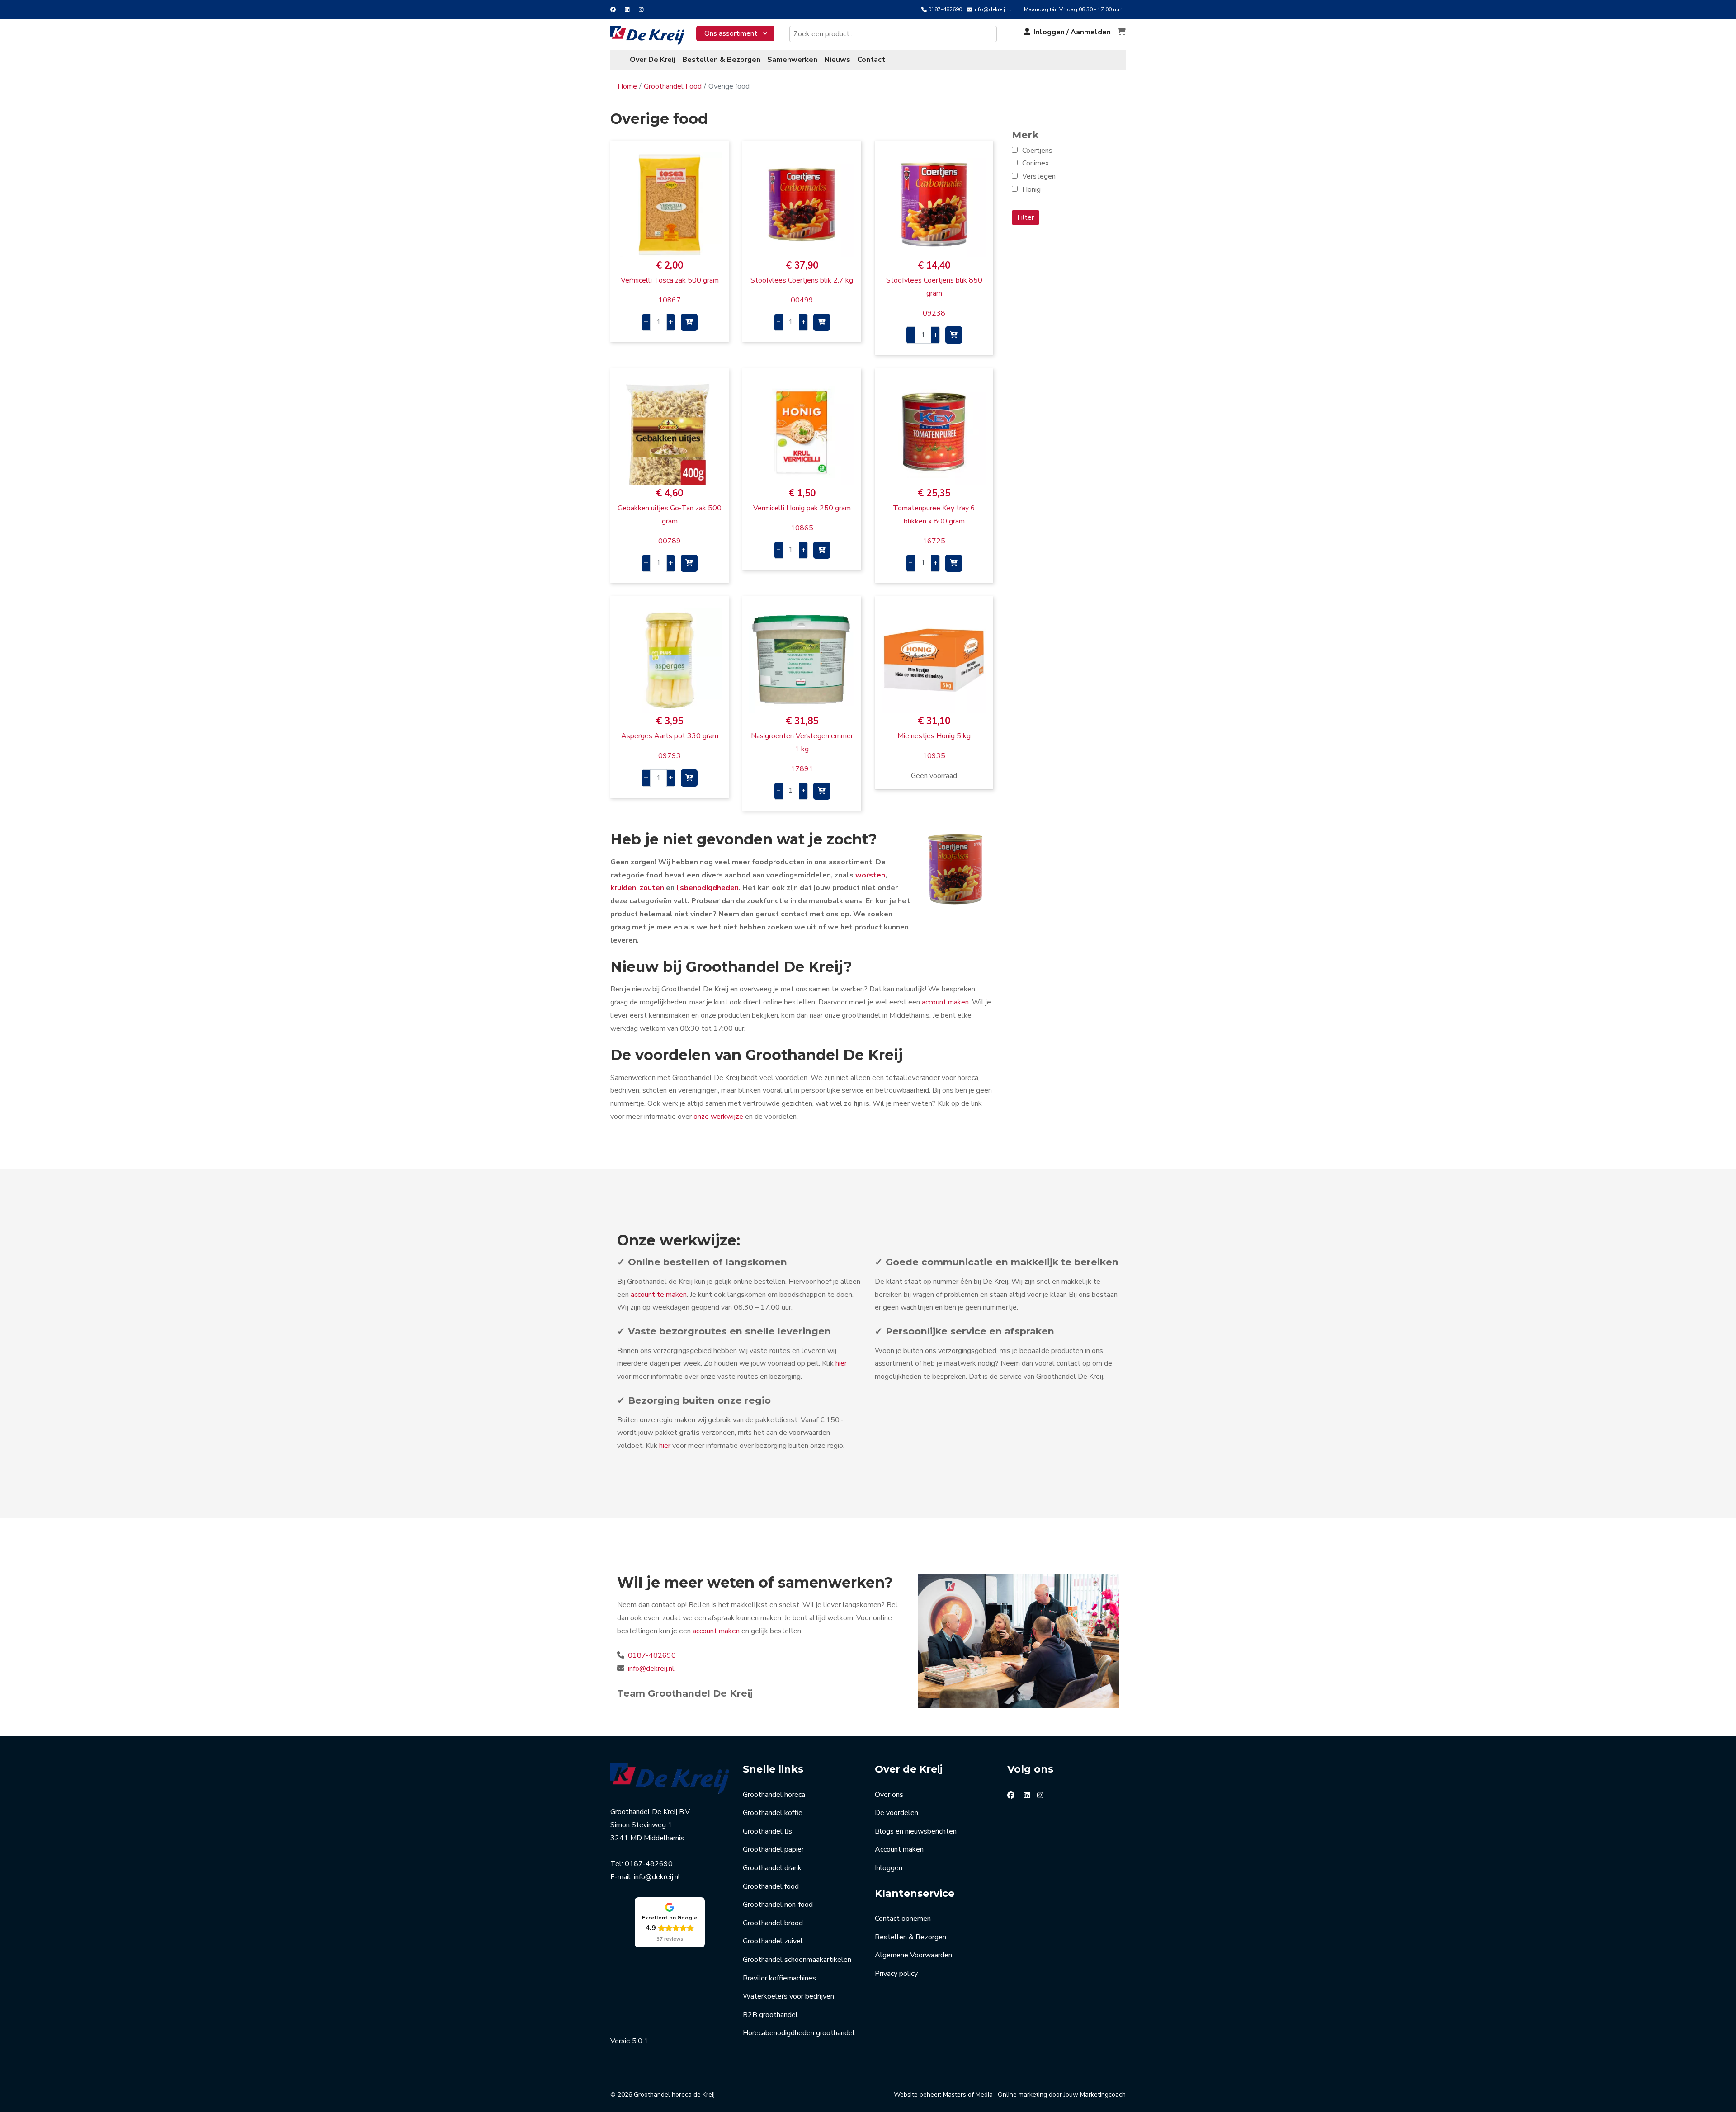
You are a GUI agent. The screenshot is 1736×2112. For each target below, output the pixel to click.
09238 (934, 313)
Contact (871, 60)
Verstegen (1039, 176)
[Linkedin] (627, 9)
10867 (670, 300)
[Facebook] (613, 9)
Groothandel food (771, 1886)
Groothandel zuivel (773, 1941)
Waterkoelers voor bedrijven (788, 1996)
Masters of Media (968, 2095)
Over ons (889, 1795)
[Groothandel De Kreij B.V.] (653, 35)
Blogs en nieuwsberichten (916, 1831)
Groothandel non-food (778, 1905)
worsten (870, 875)
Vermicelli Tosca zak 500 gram (670, 280)
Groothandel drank (772, 1868)
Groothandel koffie (773, 1813)
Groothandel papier (773, 1849)
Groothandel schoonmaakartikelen (797, 1960)
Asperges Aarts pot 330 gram (670, 736)
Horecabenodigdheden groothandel (799, 2033)
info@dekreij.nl (992, 9)
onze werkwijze (718, 1117)
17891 (802, 769)
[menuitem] (735, 33)
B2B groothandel (770, 2015)
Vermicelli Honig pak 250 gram (802, 508)
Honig (1031, 189)
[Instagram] (641, 9)
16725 (934, 541)
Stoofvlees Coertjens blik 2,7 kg (802, 280)
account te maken (659, 1295)
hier (841, 1363)
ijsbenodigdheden (708, 888)
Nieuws (837, 60)
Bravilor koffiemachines (779, 1978)
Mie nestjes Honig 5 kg (934, 736)
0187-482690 (945, 9)
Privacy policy (896, 1974)
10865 (802, 528)
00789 (670, 541)
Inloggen (889, 1868)
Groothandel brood (773, 1923)
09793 (670, 756)
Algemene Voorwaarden (913, 1955)
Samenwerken (792, 60)
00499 (802, 300)
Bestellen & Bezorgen (721, 60)
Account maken (899, 1849)
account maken (945, 1002)
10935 (934, 756)
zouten (652, 888)
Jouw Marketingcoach (1095, 2095)
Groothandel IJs (767, 1831)
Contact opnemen (903, 1919)
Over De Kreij (653, 60)
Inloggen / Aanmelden (1072, 32)
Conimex (1035, 163)
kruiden (623, 888)
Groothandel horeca (774, 1795)
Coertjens (1037, 151)
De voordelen (896, 1813)
